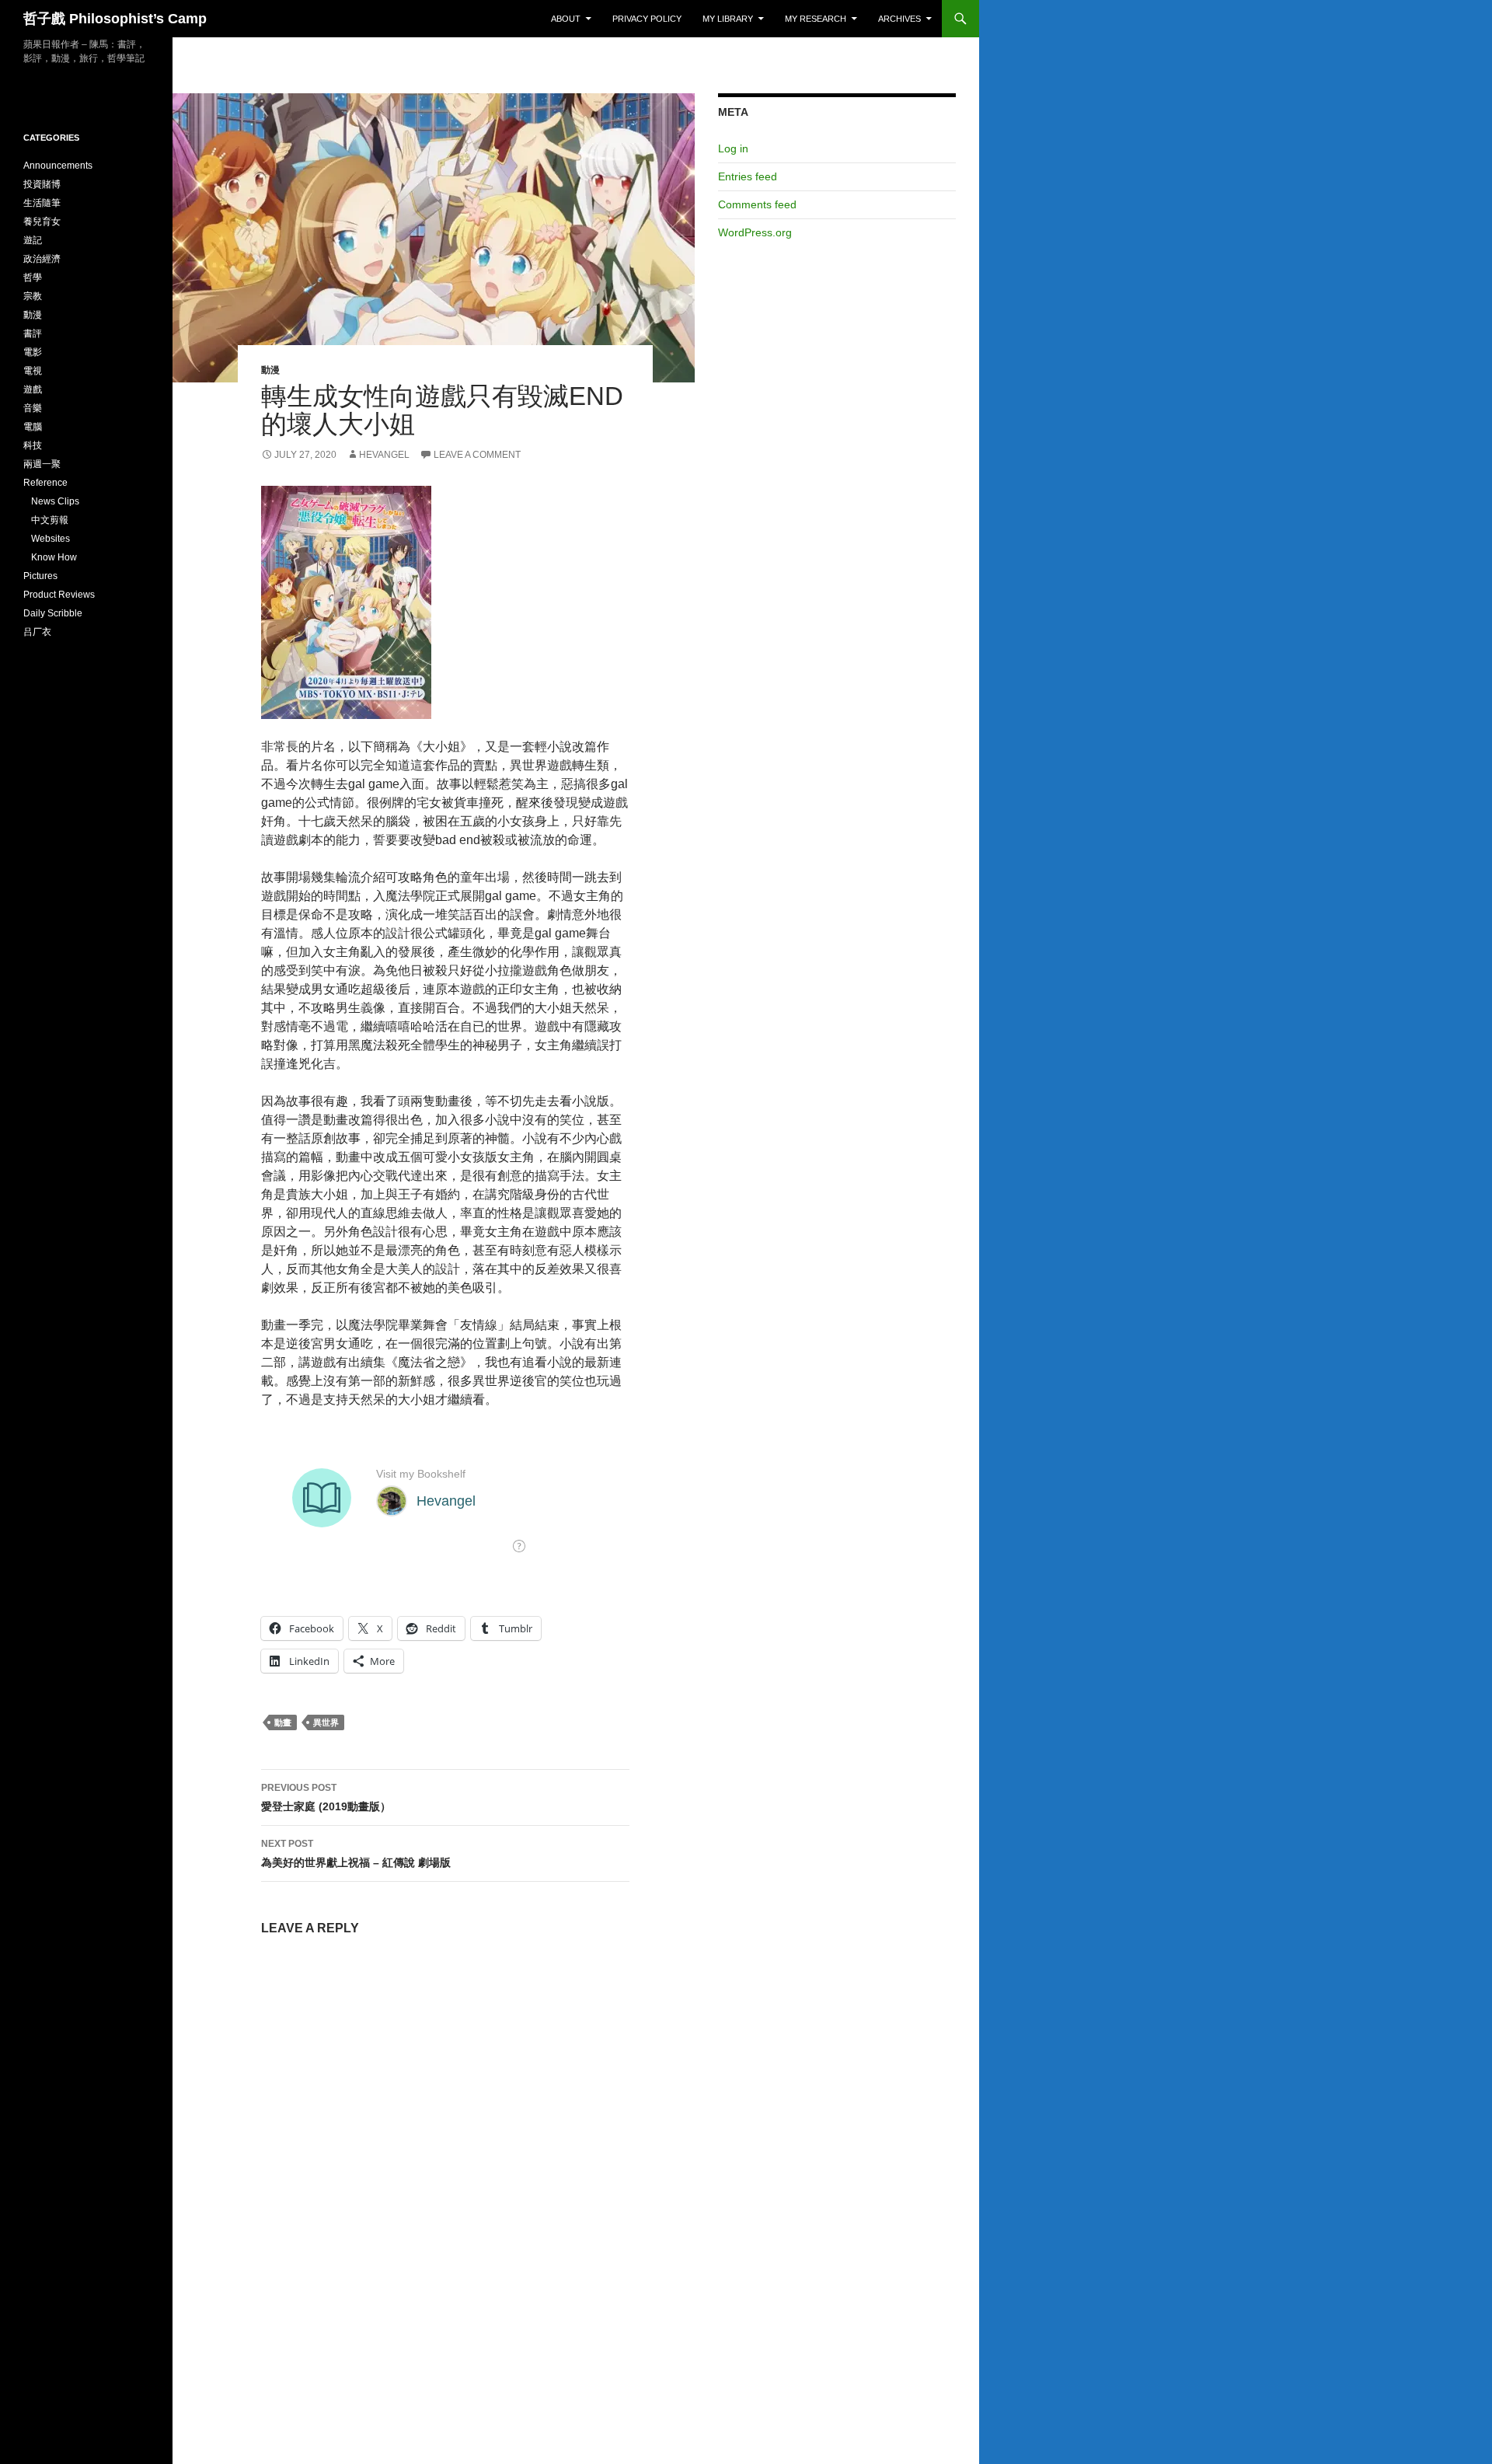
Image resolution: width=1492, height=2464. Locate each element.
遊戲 (33, 389)
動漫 (270, 370)
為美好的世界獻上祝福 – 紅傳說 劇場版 (356, 1853)
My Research (816, 19)
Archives (899, 19)
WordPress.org (755, 232)
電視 (33, 371)
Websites (51, 539)
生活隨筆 (42, 203)
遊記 (33, 240)
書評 (33, 333)
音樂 (33, 408)
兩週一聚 (42, 464)
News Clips (55, 501)
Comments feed (757, 204)
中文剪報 (50, 520)
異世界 (326, 1722)
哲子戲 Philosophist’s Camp (115, 19)
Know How (54, 557)
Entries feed (748, 176)
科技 (33, 445)
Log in (733, 148)
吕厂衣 (37, 632)
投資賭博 (42, 184)
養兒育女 (42, 222)
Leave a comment (477, 455)
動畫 (283, 1722)
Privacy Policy (647, 19)
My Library (728, 19)
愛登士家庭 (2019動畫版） (326, 1797)
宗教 (33, 296)
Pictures (40, 576)
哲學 (33, 277)
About (566, 19)
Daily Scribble (53, 613)
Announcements (58, 166)
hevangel (384, 455)
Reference (45, 483)
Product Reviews (59, 595)
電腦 (33, 427)
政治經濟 (42, 259)
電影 (33, 352)
